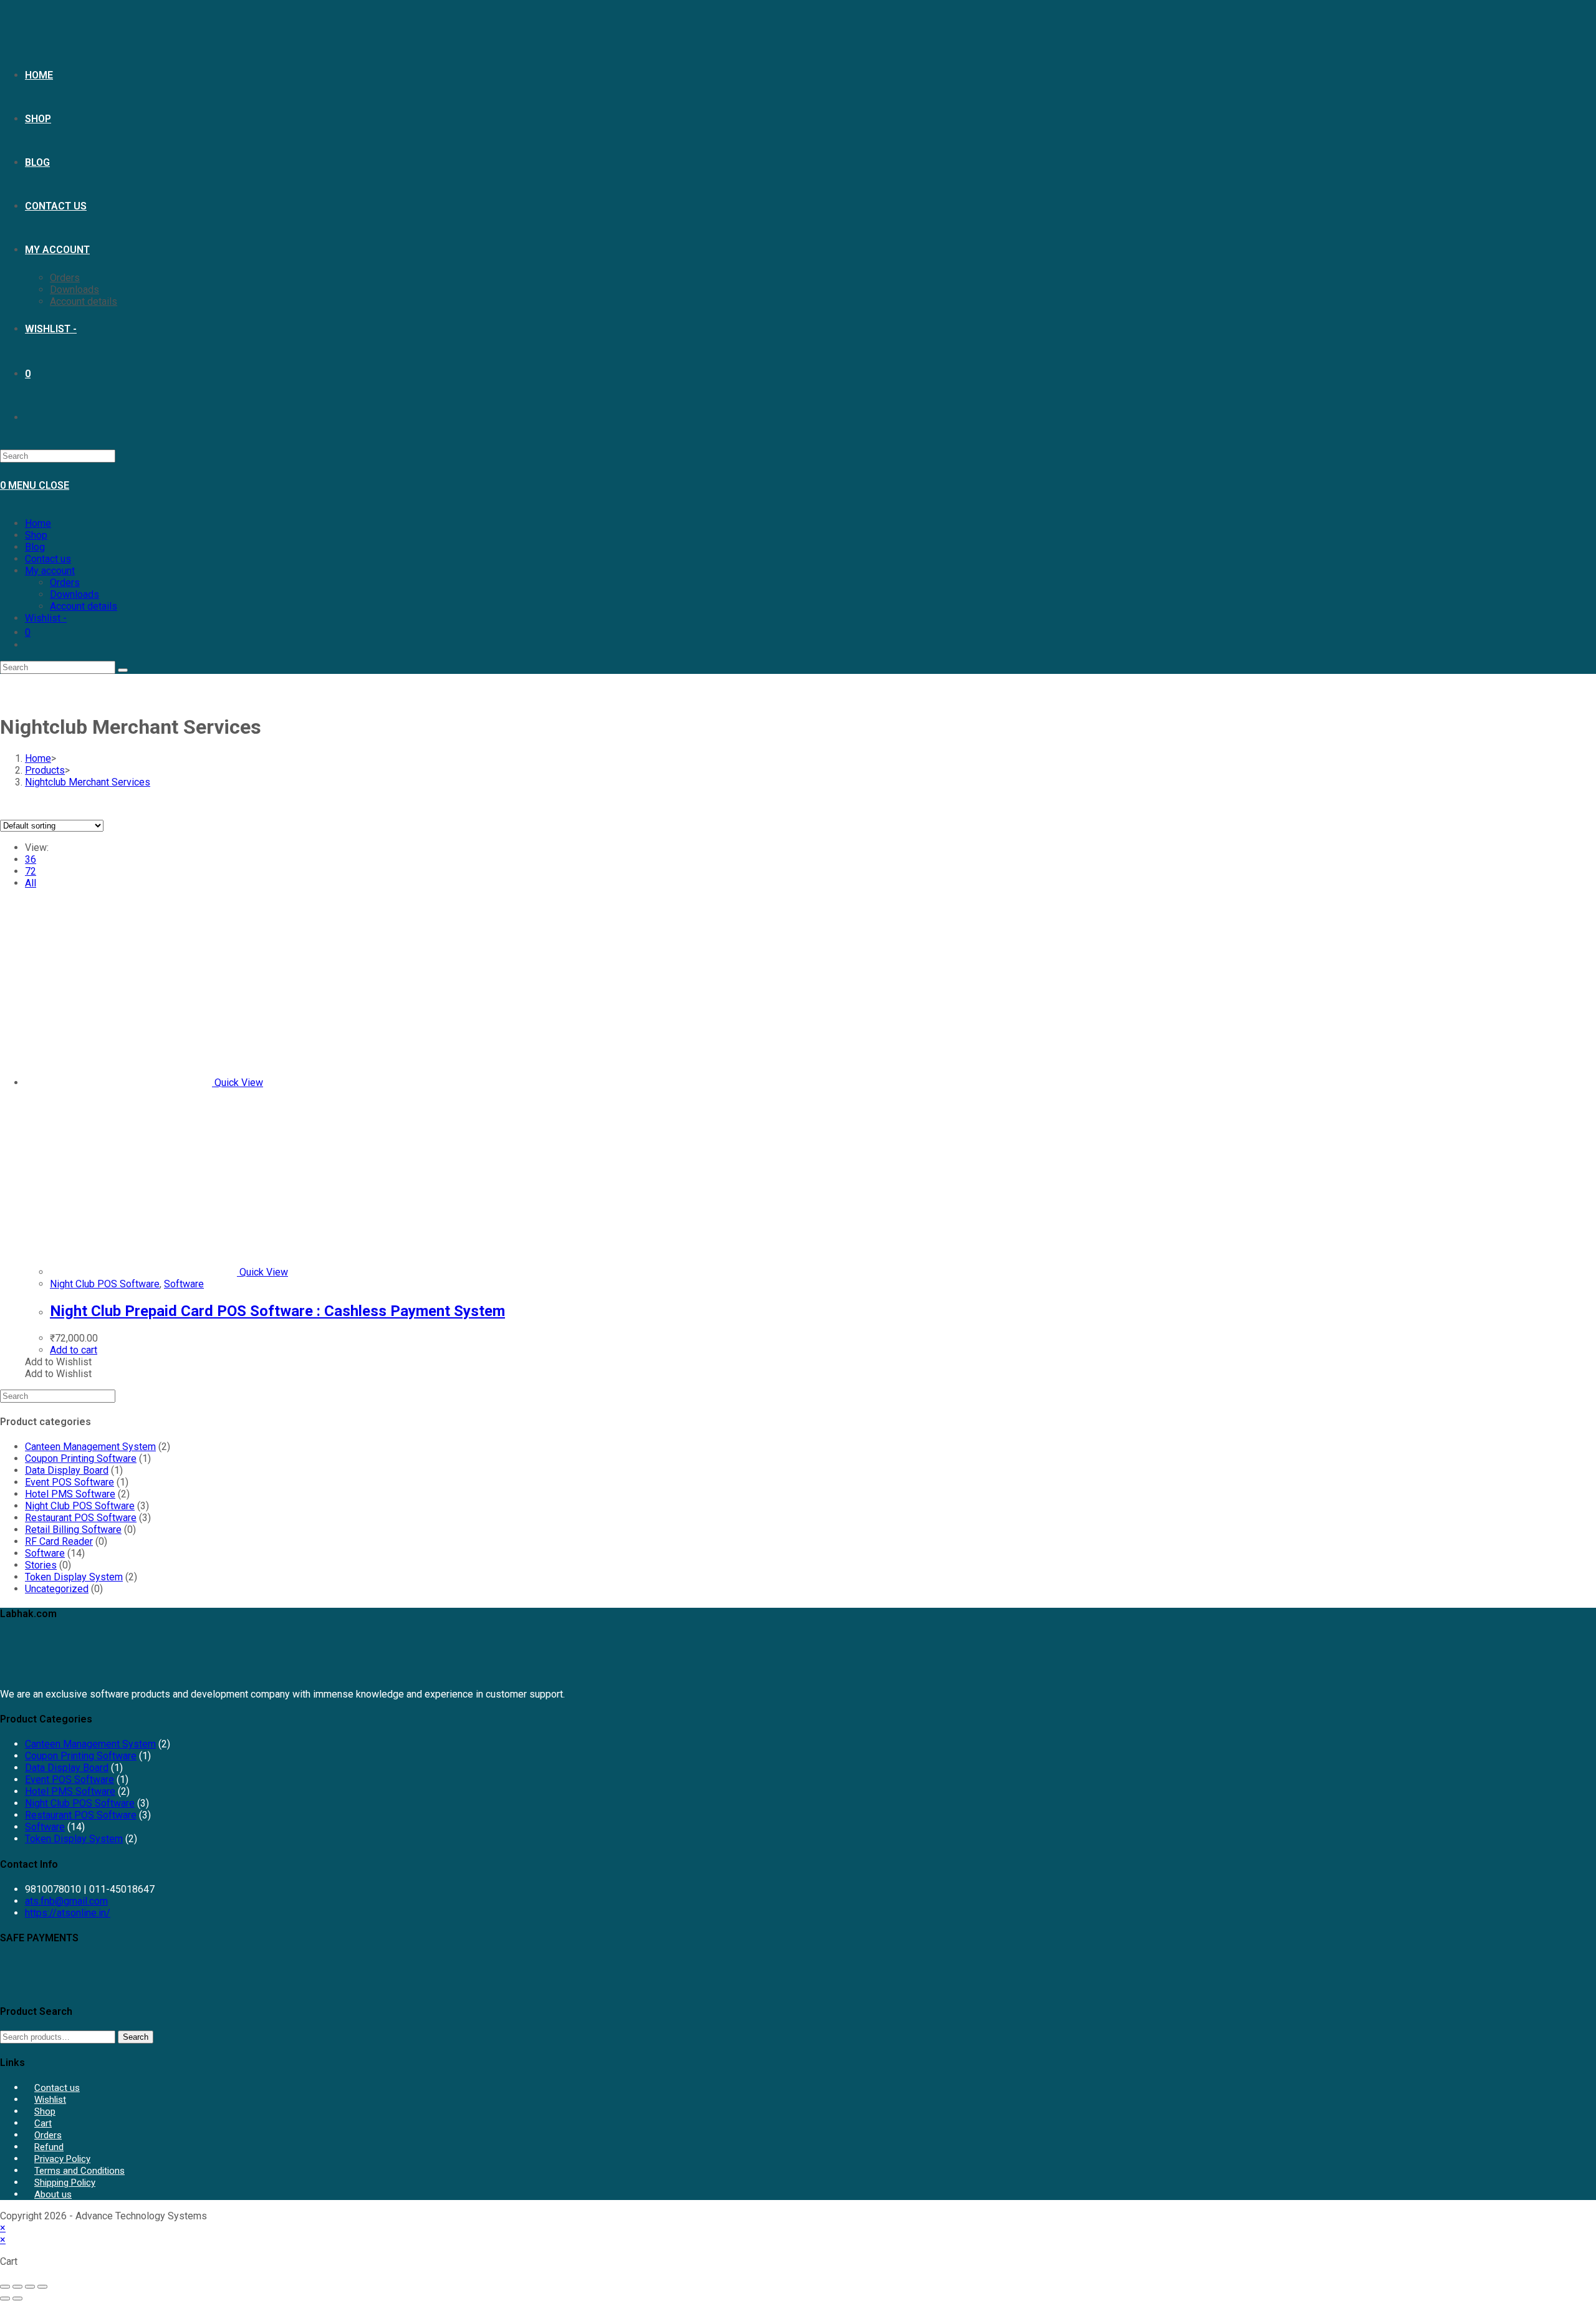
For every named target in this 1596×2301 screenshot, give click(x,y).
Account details (84, 606)
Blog (35, 547)
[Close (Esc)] (42, 2287)
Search (136, 2037)
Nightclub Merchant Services (88, 782)
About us (53, 2194)
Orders (65, 583)
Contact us (48, 559)
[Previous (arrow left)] (5, 2299)
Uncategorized (57, 1589)
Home (38, 523)
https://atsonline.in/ (68, 1913)
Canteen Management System (90, 1447)
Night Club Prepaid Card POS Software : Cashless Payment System (277, 1311)
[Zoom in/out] (5, 2287)
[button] (58, 1362)
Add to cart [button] (74, 1350)
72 (31, 871)
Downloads (75, 594)
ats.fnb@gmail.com (66, 1901)
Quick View (238, 1083)
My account (50, 571)
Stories (41, 1565)
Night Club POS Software (105, 1284)
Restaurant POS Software (81, 1518)
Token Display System (74, 1577)
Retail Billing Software (73, 1530)
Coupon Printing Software (81, 1458)
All (31, 883)
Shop (36, 535)
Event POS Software (70, 1482)
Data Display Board (67, 1470)
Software (184, 1284)
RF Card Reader (59, 1541)
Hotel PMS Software (70, 1494)
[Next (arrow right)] (17, 2299)
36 (31, 859)
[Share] (30, 2287)
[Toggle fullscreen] (17, 2287)
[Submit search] (123, 670)
